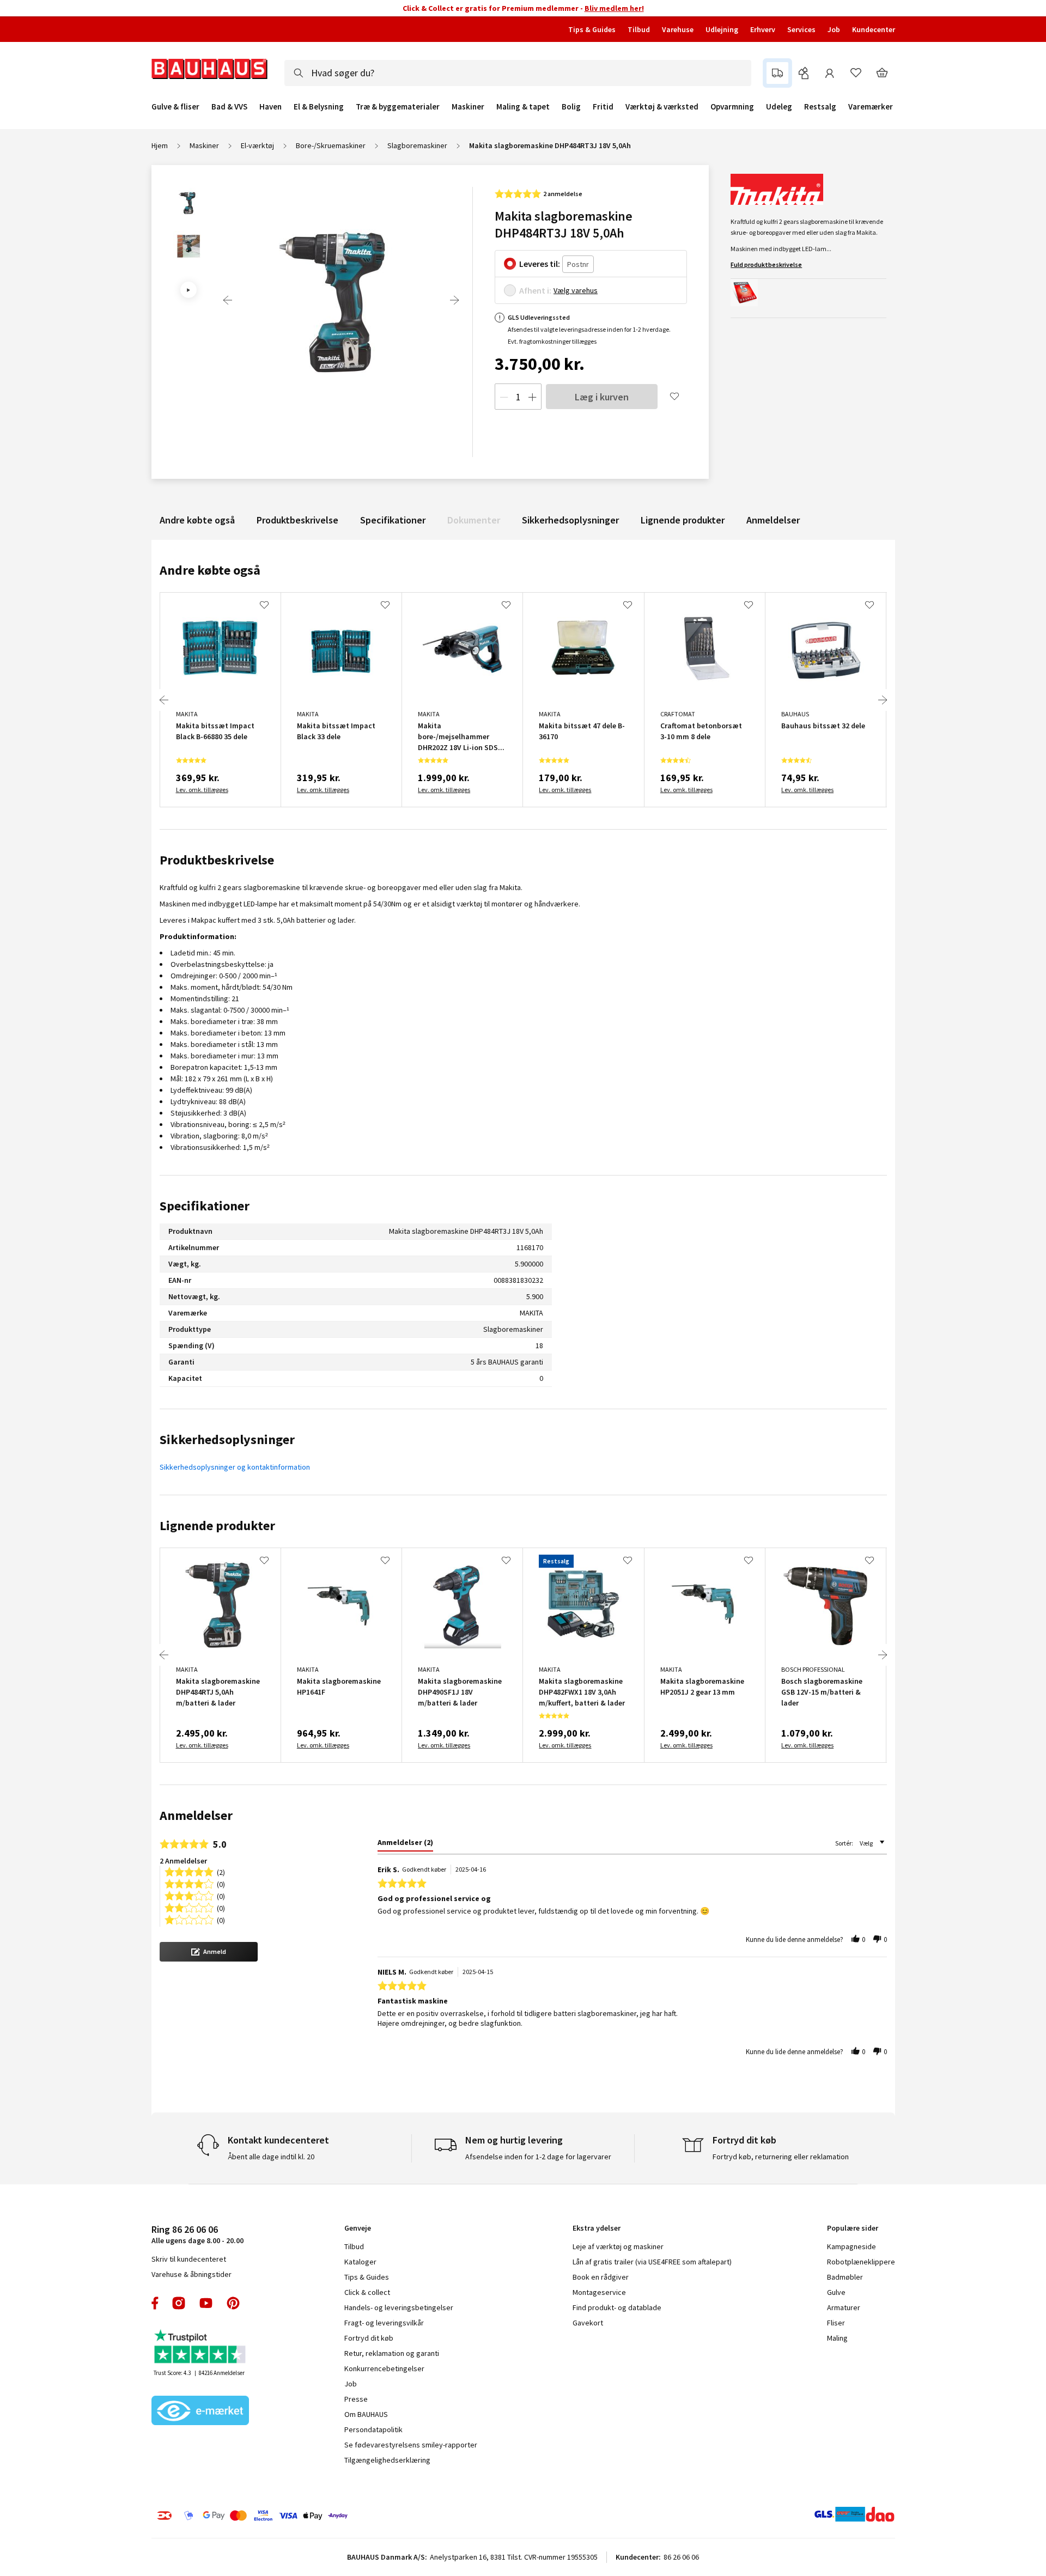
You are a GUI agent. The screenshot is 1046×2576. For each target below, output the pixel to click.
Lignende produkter (683, 520)
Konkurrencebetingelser (384, 2368)
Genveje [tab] (358, 2228)
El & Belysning (319, 107)
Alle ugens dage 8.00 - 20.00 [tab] (197, 2234)
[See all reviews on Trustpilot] (200, 2347)
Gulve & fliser (175, 107)
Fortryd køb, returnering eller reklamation (781, 2157)
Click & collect (367, 2292)
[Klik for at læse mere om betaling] (319, 2516)
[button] (209, 1952)
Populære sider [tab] (853, 2228)
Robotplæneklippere (861, 2262)
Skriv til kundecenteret (189, 2259)
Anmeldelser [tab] (196, 1815)
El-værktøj (257, 145)
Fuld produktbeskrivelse (766, 264)
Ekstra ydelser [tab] (597, 2228)
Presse (356, 2399)
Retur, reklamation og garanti (392, 2353)
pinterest (233, 2303)
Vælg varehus (576, 290)
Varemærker (871, 106)
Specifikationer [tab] (205, 1206)
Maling (837, 2338)
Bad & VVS (229, 107)
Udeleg (779, 107)
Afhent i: (535, 290)
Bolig (571, 107)
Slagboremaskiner (417, 145)
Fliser (836, 2323)
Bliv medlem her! (614, 8)
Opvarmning (732, 107)
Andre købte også (197, 520)
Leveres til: (540, 264)
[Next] (454, 300)
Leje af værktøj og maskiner (618, 2246)
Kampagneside (852, 2246)
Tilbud (639, 29)
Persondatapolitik (373, 2429)
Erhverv (763, 29)
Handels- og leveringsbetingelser (399, 2307)
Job (834, 29)
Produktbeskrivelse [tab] (217, 860)
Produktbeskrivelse (297, 520)
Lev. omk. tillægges (202, 790)
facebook (156, 2303)
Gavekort (588, 2323)
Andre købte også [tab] (210, 570)
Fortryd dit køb (369, 2338)
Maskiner (468, 107)
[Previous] (228, 300)
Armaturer (844, 2307)
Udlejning (722, 29)
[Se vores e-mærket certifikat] (200, 2411)
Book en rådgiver (601, 2277)
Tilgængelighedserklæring (387, 2460)
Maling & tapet (523, 107)
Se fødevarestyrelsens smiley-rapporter (411, 2445)
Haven (270, 107)
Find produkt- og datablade (617, 2307)
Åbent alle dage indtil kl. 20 (271, 2157)
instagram (179, 2303)
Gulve (836, 2292)
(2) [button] (221, 1871)
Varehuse (678, 29)
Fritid (603, 107)
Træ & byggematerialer (398, 107)
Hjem (160, 145)
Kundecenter (874, 29)
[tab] (405, 1844)
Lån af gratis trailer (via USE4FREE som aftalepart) (652, 2262)
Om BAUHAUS (366, 2414)
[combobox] (518, 73)
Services (801, 29)
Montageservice (599, 2292)
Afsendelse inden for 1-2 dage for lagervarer (538, 2157)
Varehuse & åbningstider (191, 2274)
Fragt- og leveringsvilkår (384, 2323)
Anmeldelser (773, 520)
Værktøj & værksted (662, 107)
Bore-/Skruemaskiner (331, 145)
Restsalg (820, 107)
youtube (206, 2303)
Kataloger (360, 2262)
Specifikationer (393, 520)
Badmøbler (845, 2277)
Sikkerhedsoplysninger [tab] (227, 1439)
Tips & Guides (592, 29)
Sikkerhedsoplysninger (570, 520)
